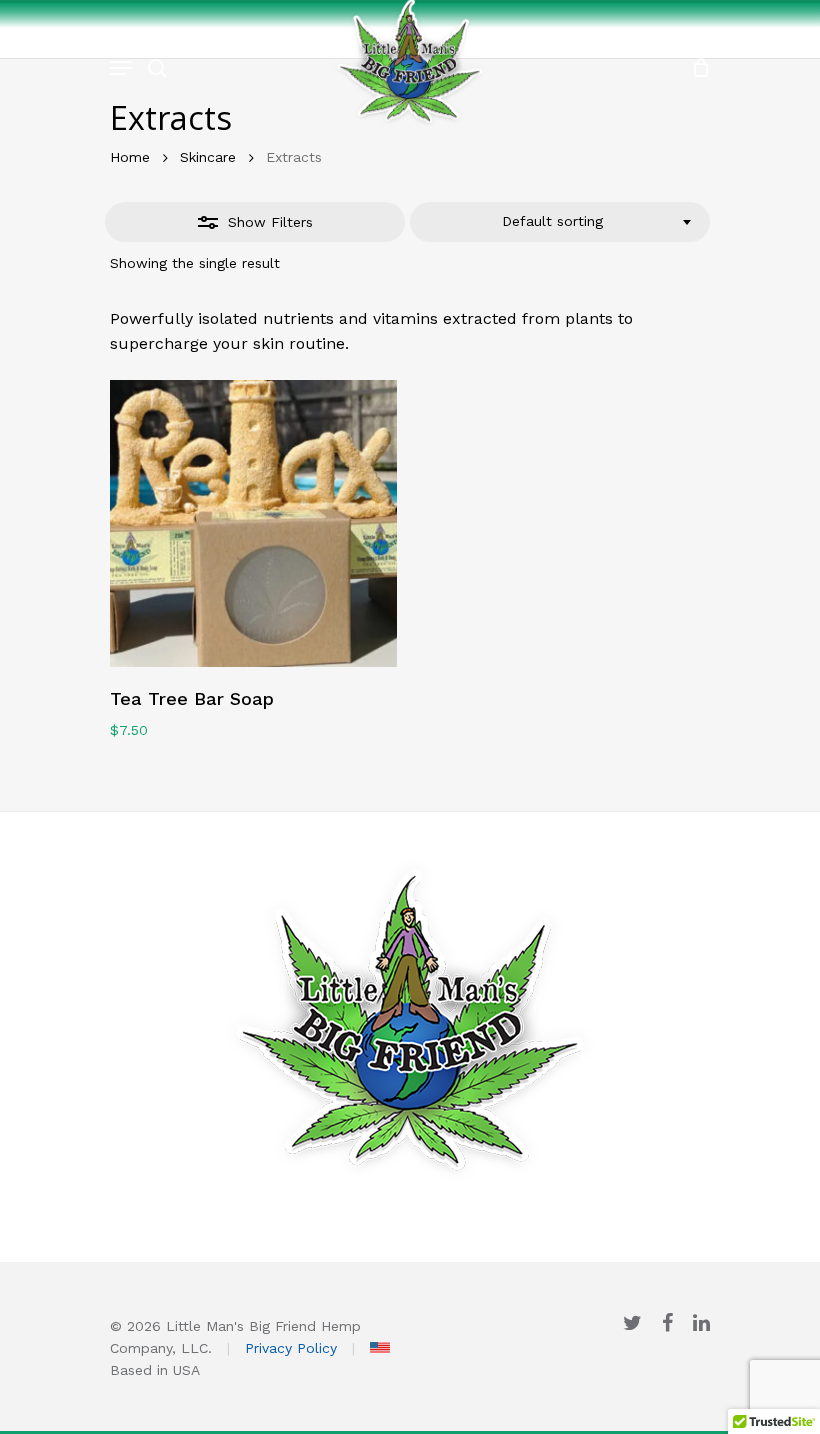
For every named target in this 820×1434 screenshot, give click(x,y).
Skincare (208, 157)
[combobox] (560, 222)
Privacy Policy (291, 1348)
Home (130, 157)
